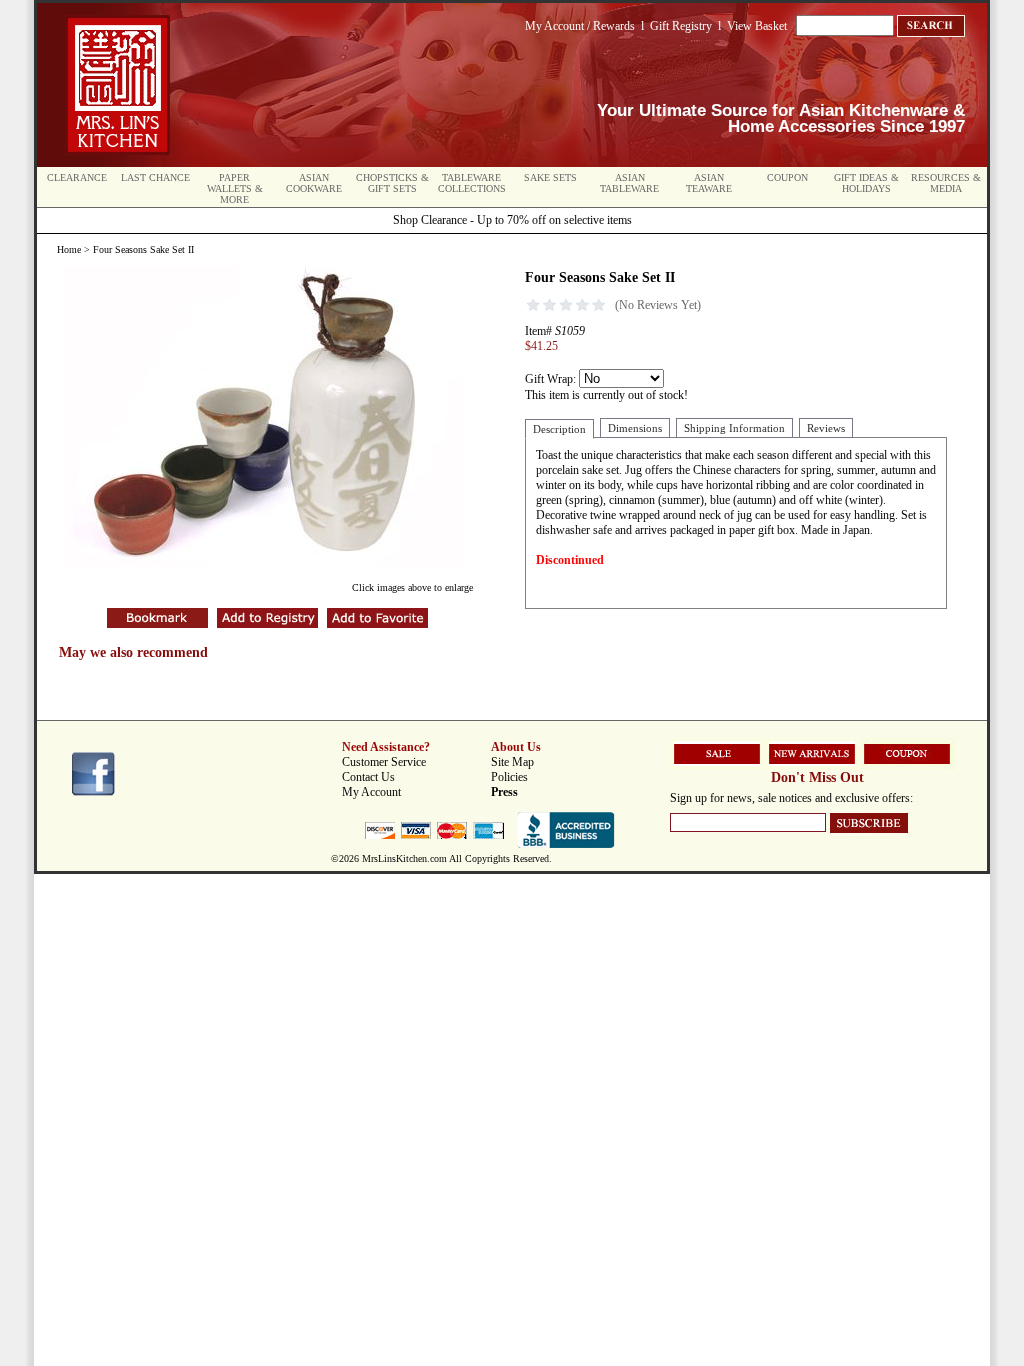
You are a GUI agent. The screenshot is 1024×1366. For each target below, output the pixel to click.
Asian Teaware (709, 183)
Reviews (826, 428)
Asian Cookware (314, 183)
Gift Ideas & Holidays (866, 183)
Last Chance (155, 177)
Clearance (77, 177)
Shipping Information (734, 428)
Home (69, 249)
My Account (371, 792)
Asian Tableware (629, 183)
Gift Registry (681, 26)
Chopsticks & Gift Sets (392, 183)
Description (559, 429)
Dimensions (635, 428)
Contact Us (368, 777)
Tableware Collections (472, 183)
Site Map (512, 762)
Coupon (787, 177)
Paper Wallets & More (235, 188)
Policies (509, 777)
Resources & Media (946, 183)
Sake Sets (550, 177)
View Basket (757, 26)
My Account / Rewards (580, 26)
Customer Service (384, 762)
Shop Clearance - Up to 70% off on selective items (512, 220)
